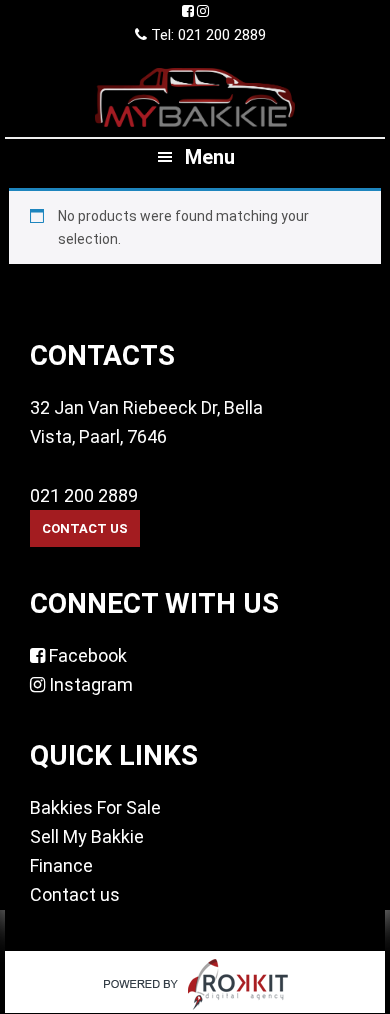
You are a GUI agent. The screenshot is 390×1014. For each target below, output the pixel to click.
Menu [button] (210, 157)
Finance (61, 865)
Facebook (86, 655)
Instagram (89, 684)
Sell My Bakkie (87, 836)
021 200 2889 (84, 495)
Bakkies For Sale (95, 807)
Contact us (75, 894)
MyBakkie (195, 97)
